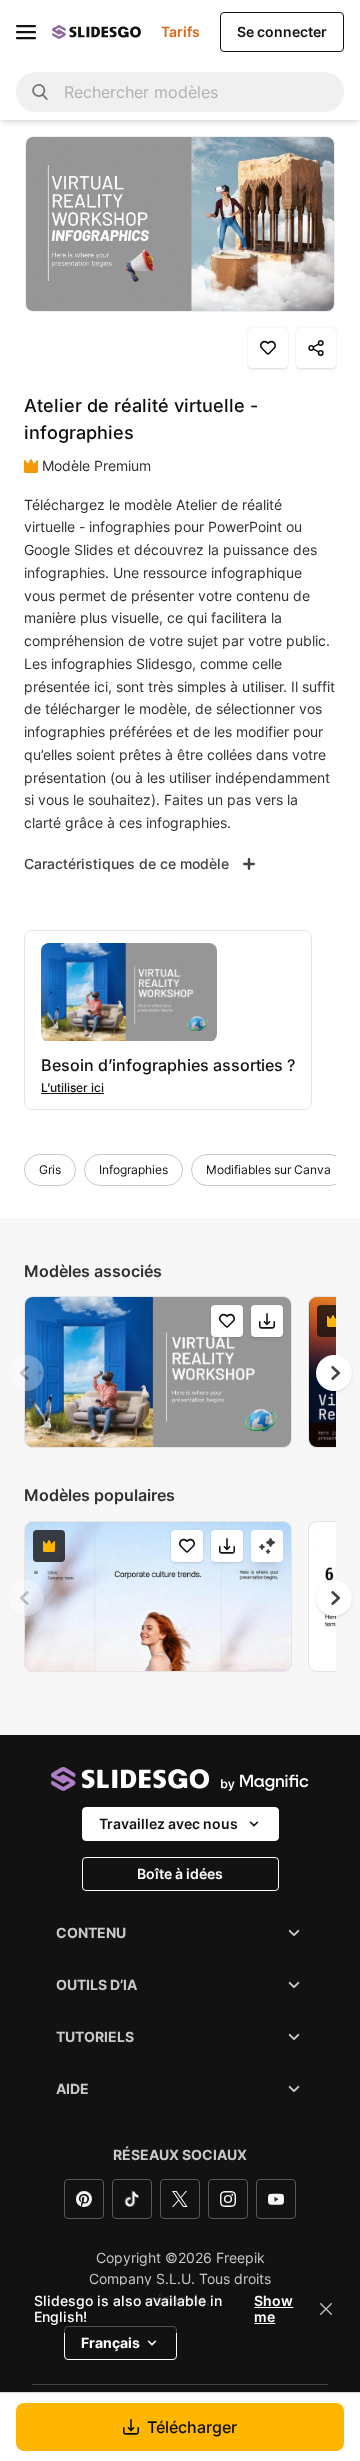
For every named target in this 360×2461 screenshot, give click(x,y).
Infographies (133, 1169)
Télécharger (192, 2427)
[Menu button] (26, 32)
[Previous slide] (26, 1373)
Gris (50, 1169)
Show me (273, 2309)
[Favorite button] (268, 348)
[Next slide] (334, 1373)
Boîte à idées (180, 1873)
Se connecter (282, 31)
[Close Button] (326, 2309)
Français (110, 2342)
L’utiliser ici (72, 1087)
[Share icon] (316, 348)
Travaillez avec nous (168, 1823)
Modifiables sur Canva (268, 1169)
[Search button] (40, 92)
